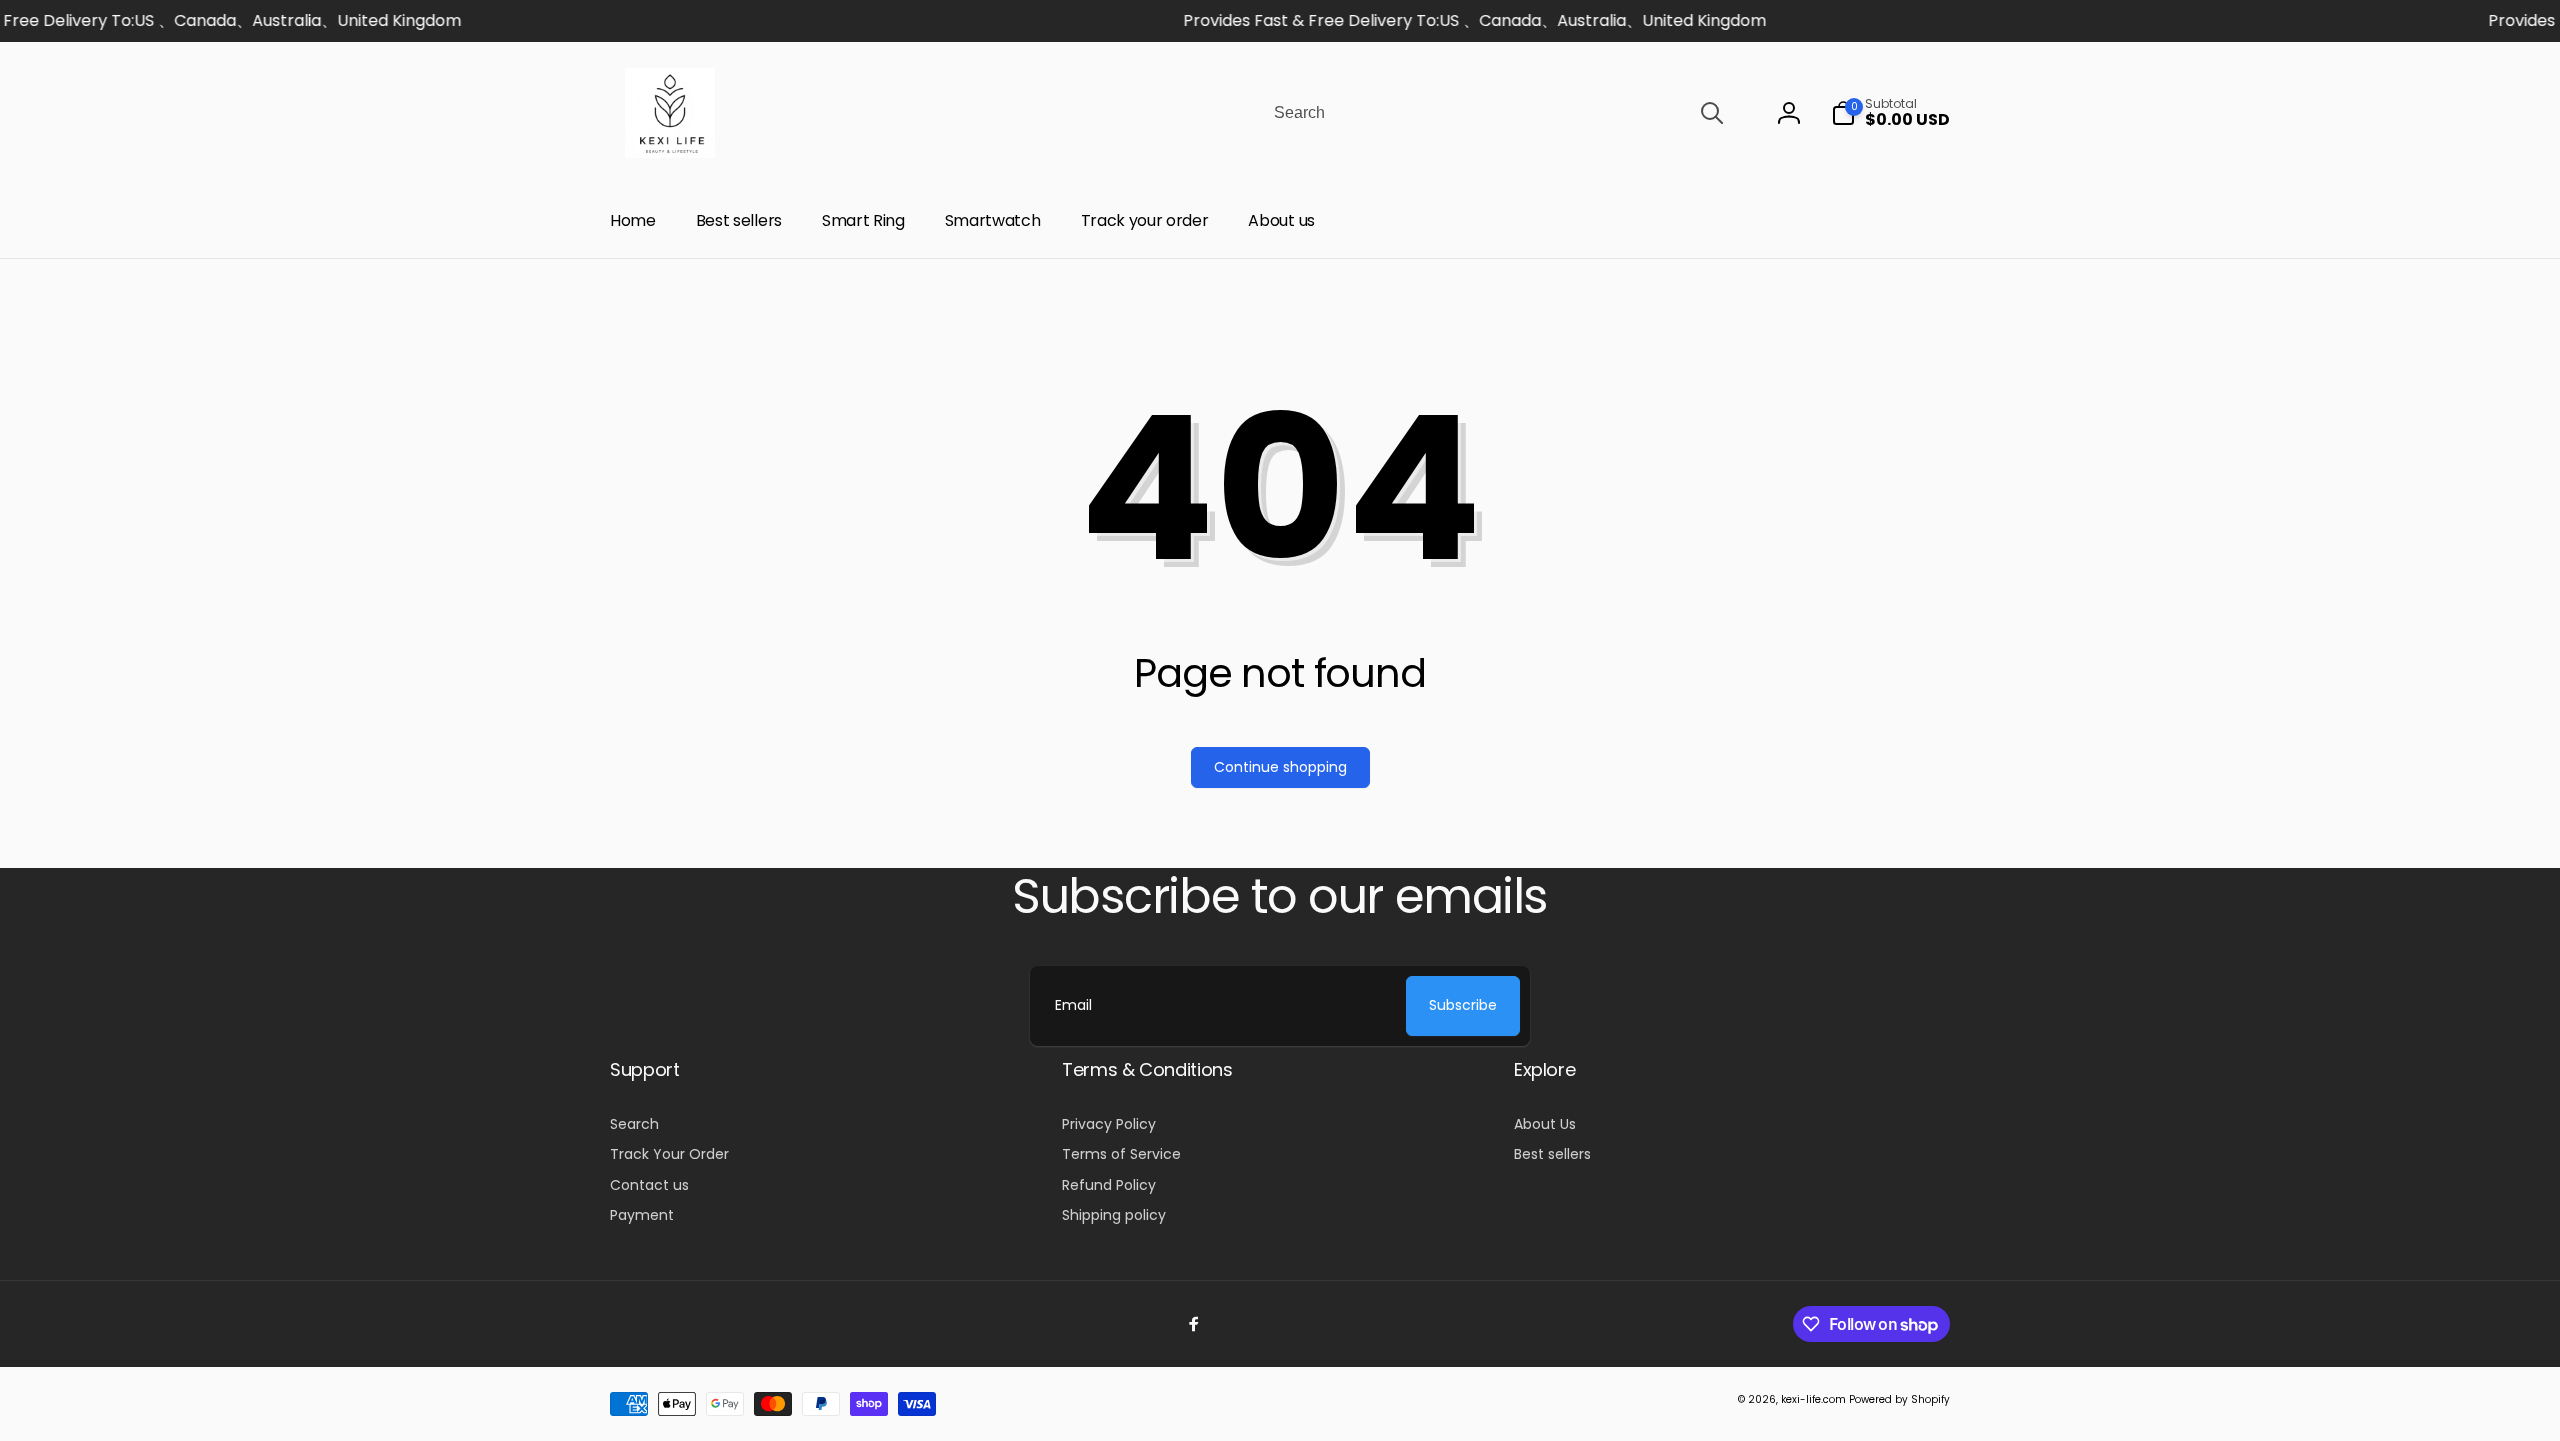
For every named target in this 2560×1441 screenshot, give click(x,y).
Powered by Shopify (1899, 1399)
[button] (1890, 113)
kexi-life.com (1813, 1399)
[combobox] (1497, 113)
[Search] (1712, 113)
